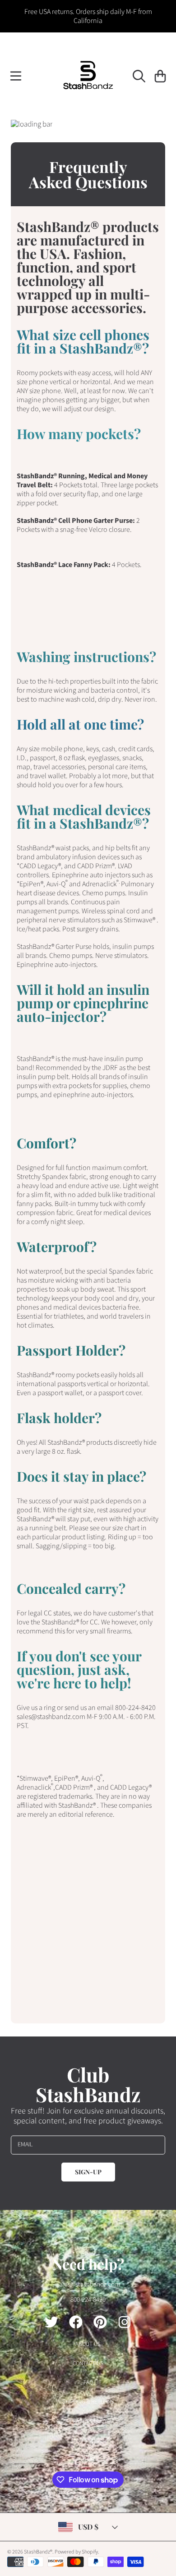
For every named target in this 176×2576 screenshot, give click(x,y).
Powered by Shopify (76, 2552)
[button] (16, 76)
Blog (88, 2459)
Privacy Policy (88, 2421)
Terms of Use (88, 2440)
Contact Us (88, 2363)
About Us (88, 2344)
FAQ (88, 2382)
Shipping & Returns (88, 2402)
